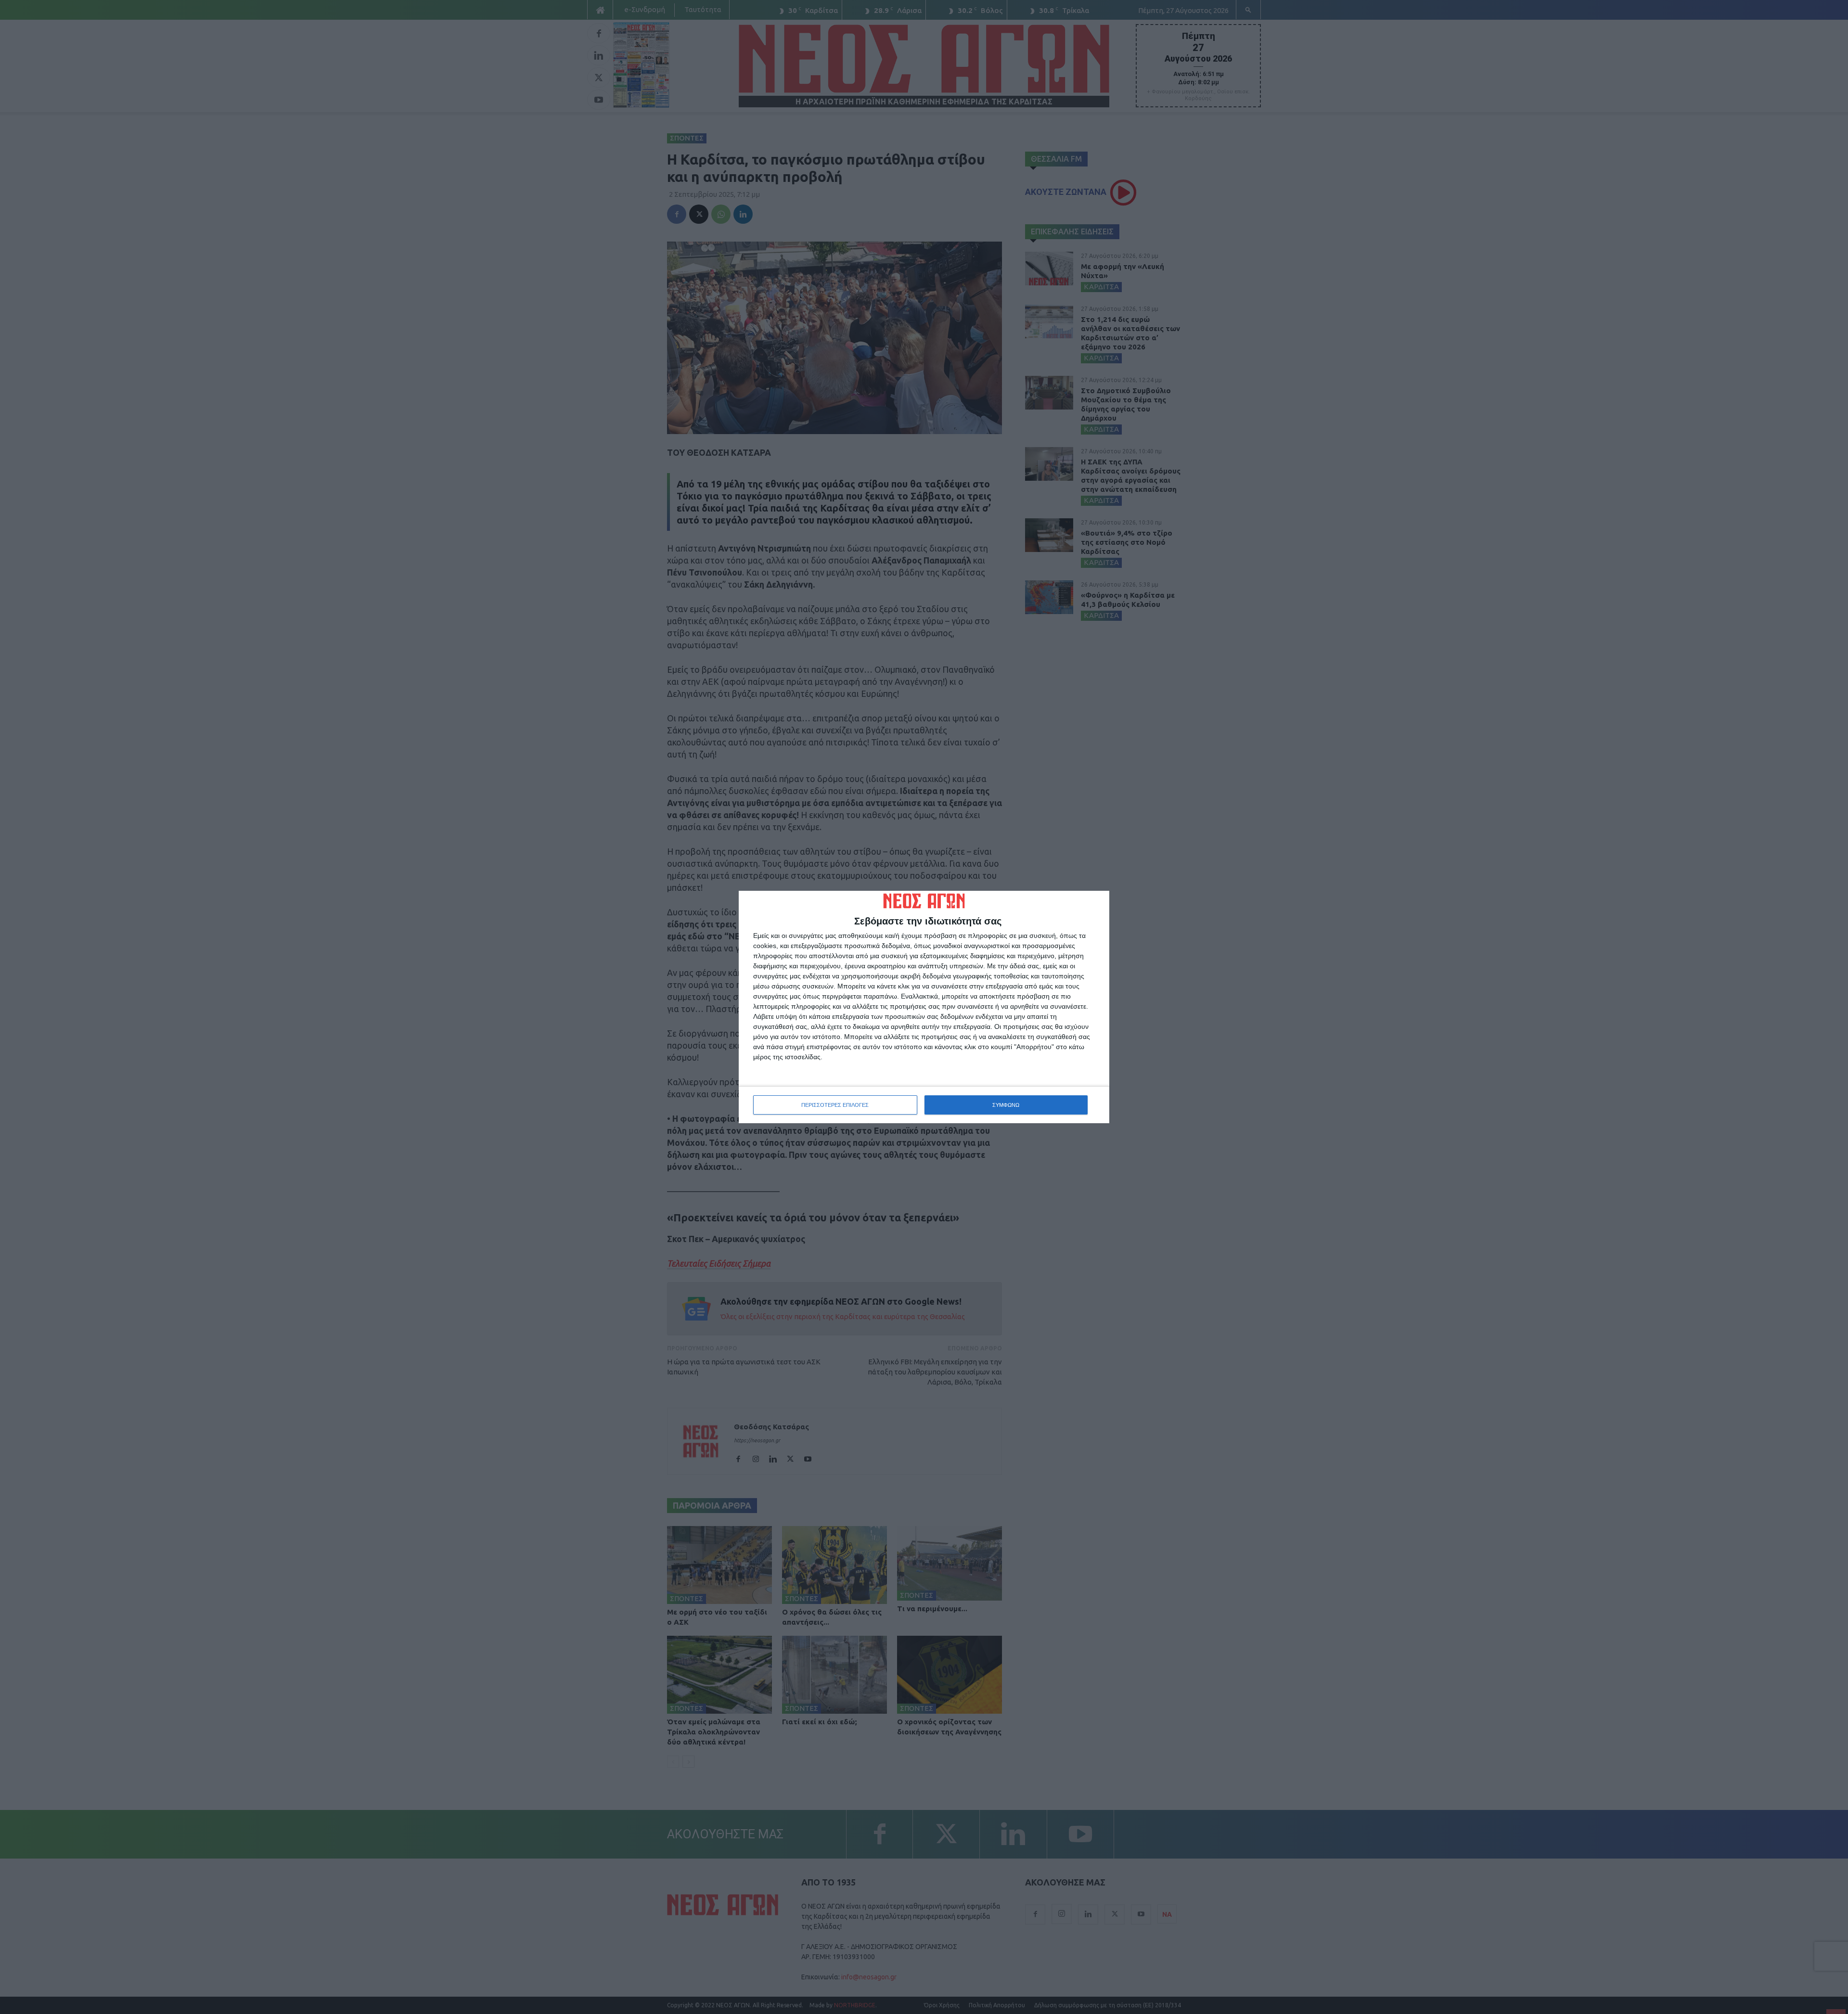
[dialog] (924, 1007)
